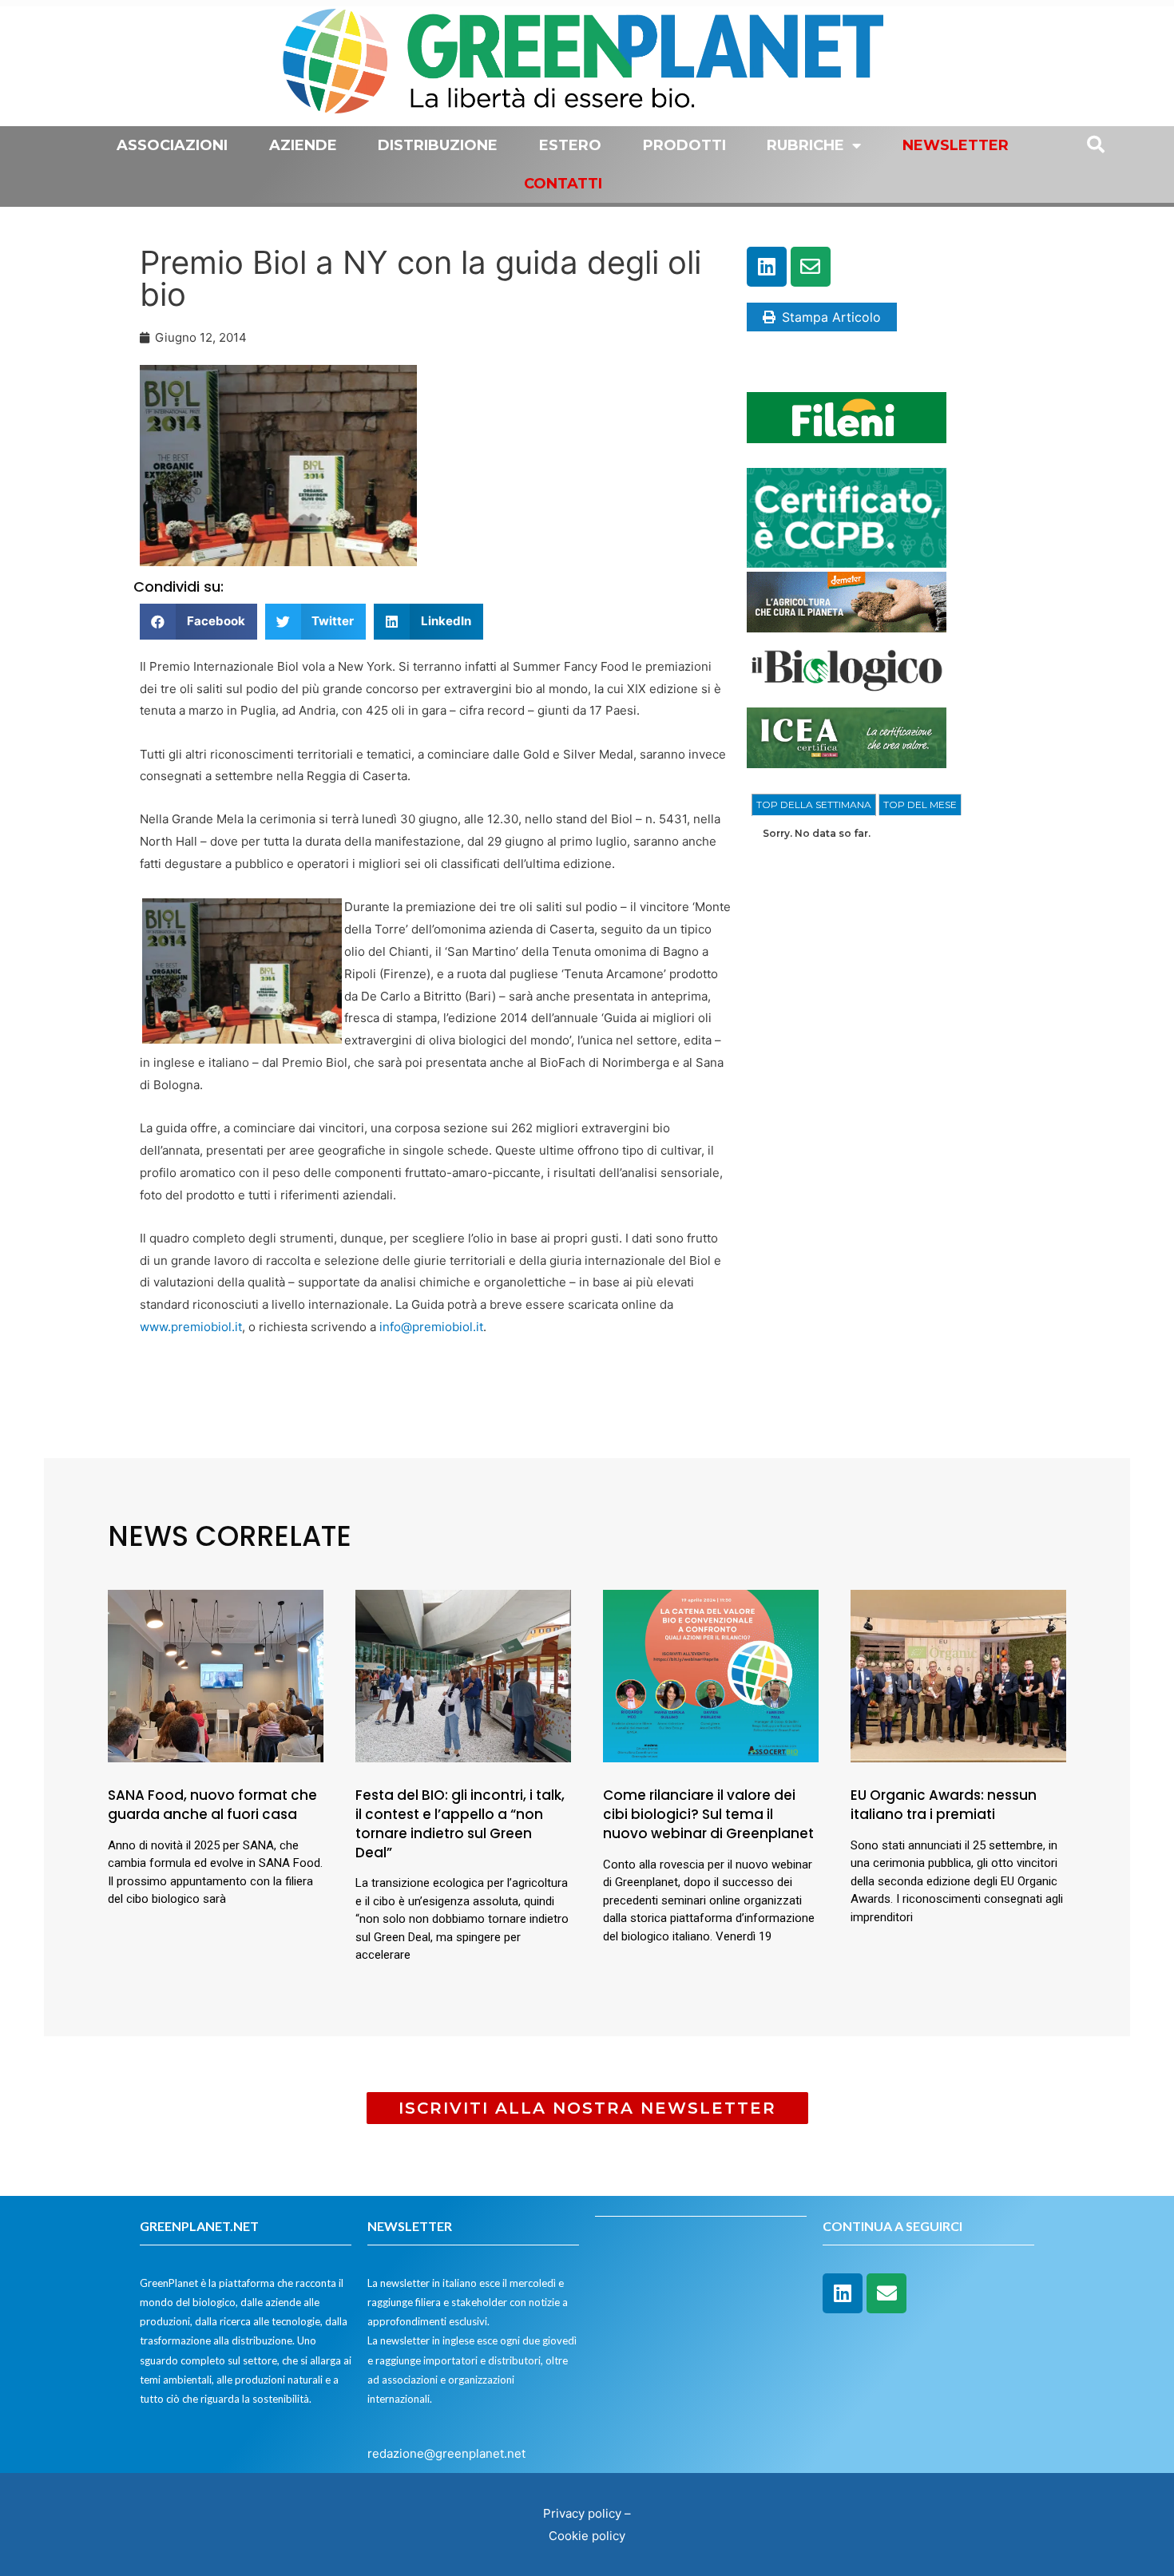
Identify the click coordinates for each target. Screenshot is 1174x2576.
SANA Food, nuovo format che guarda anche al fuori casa (212, 1805)
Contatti (563, 184)
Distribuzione (438, 145)
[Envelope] (811, 267)
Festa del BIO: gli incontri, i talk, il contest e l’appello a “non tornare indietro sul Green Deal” (460, 1823)
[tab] (814, 805)
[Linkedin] (767, 267)
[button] (198, 622)
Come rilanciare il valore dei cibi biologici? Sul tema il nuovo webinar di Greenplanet (708, 1814)
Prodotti (684, 145)
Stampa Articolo (831, 317)
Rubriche (805, 145)
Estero (570, 145)
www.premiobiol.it (191, 1327)
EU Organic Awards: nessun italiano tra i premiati (944, 1805)
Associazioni (172, 145)
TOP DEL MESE (920, 805)
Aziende (303, 145)
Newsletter (956, 145)
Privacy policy (582, 2513)
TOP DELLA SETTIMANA (814, 805)
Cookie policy (587, 2536)
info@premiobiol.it (431, 1327)
